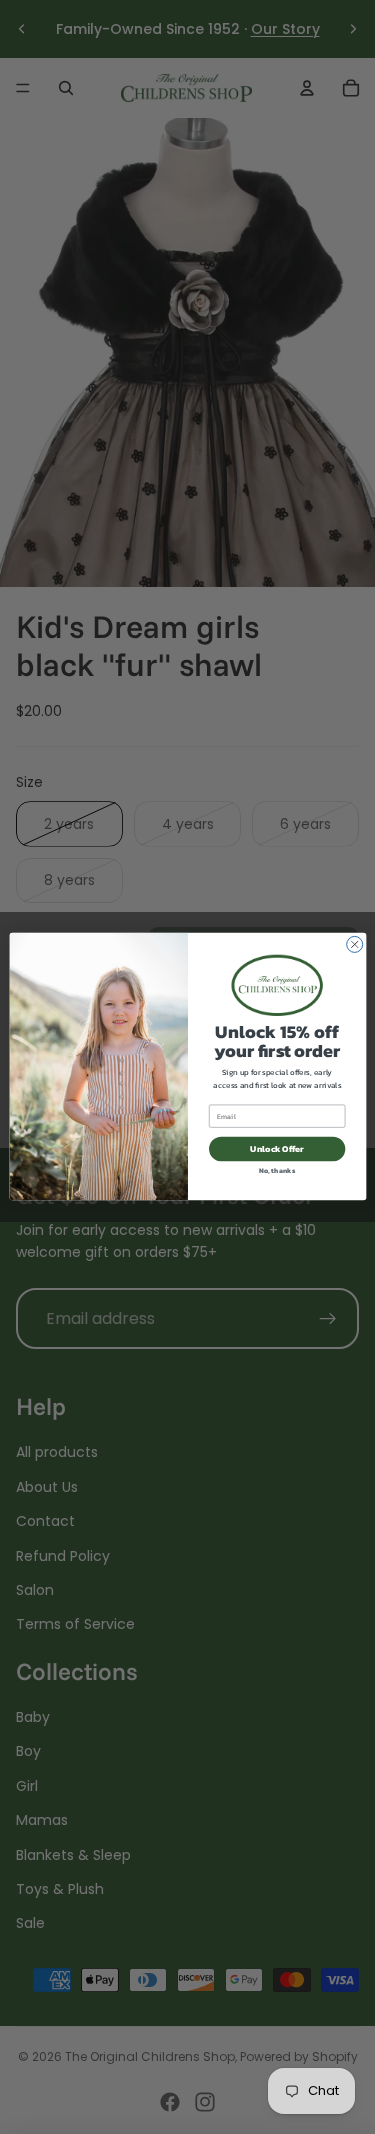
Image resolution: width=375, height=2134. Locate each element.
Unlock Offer (277, 1149)
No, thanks (277, 1170)
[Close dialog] (354, 945)
